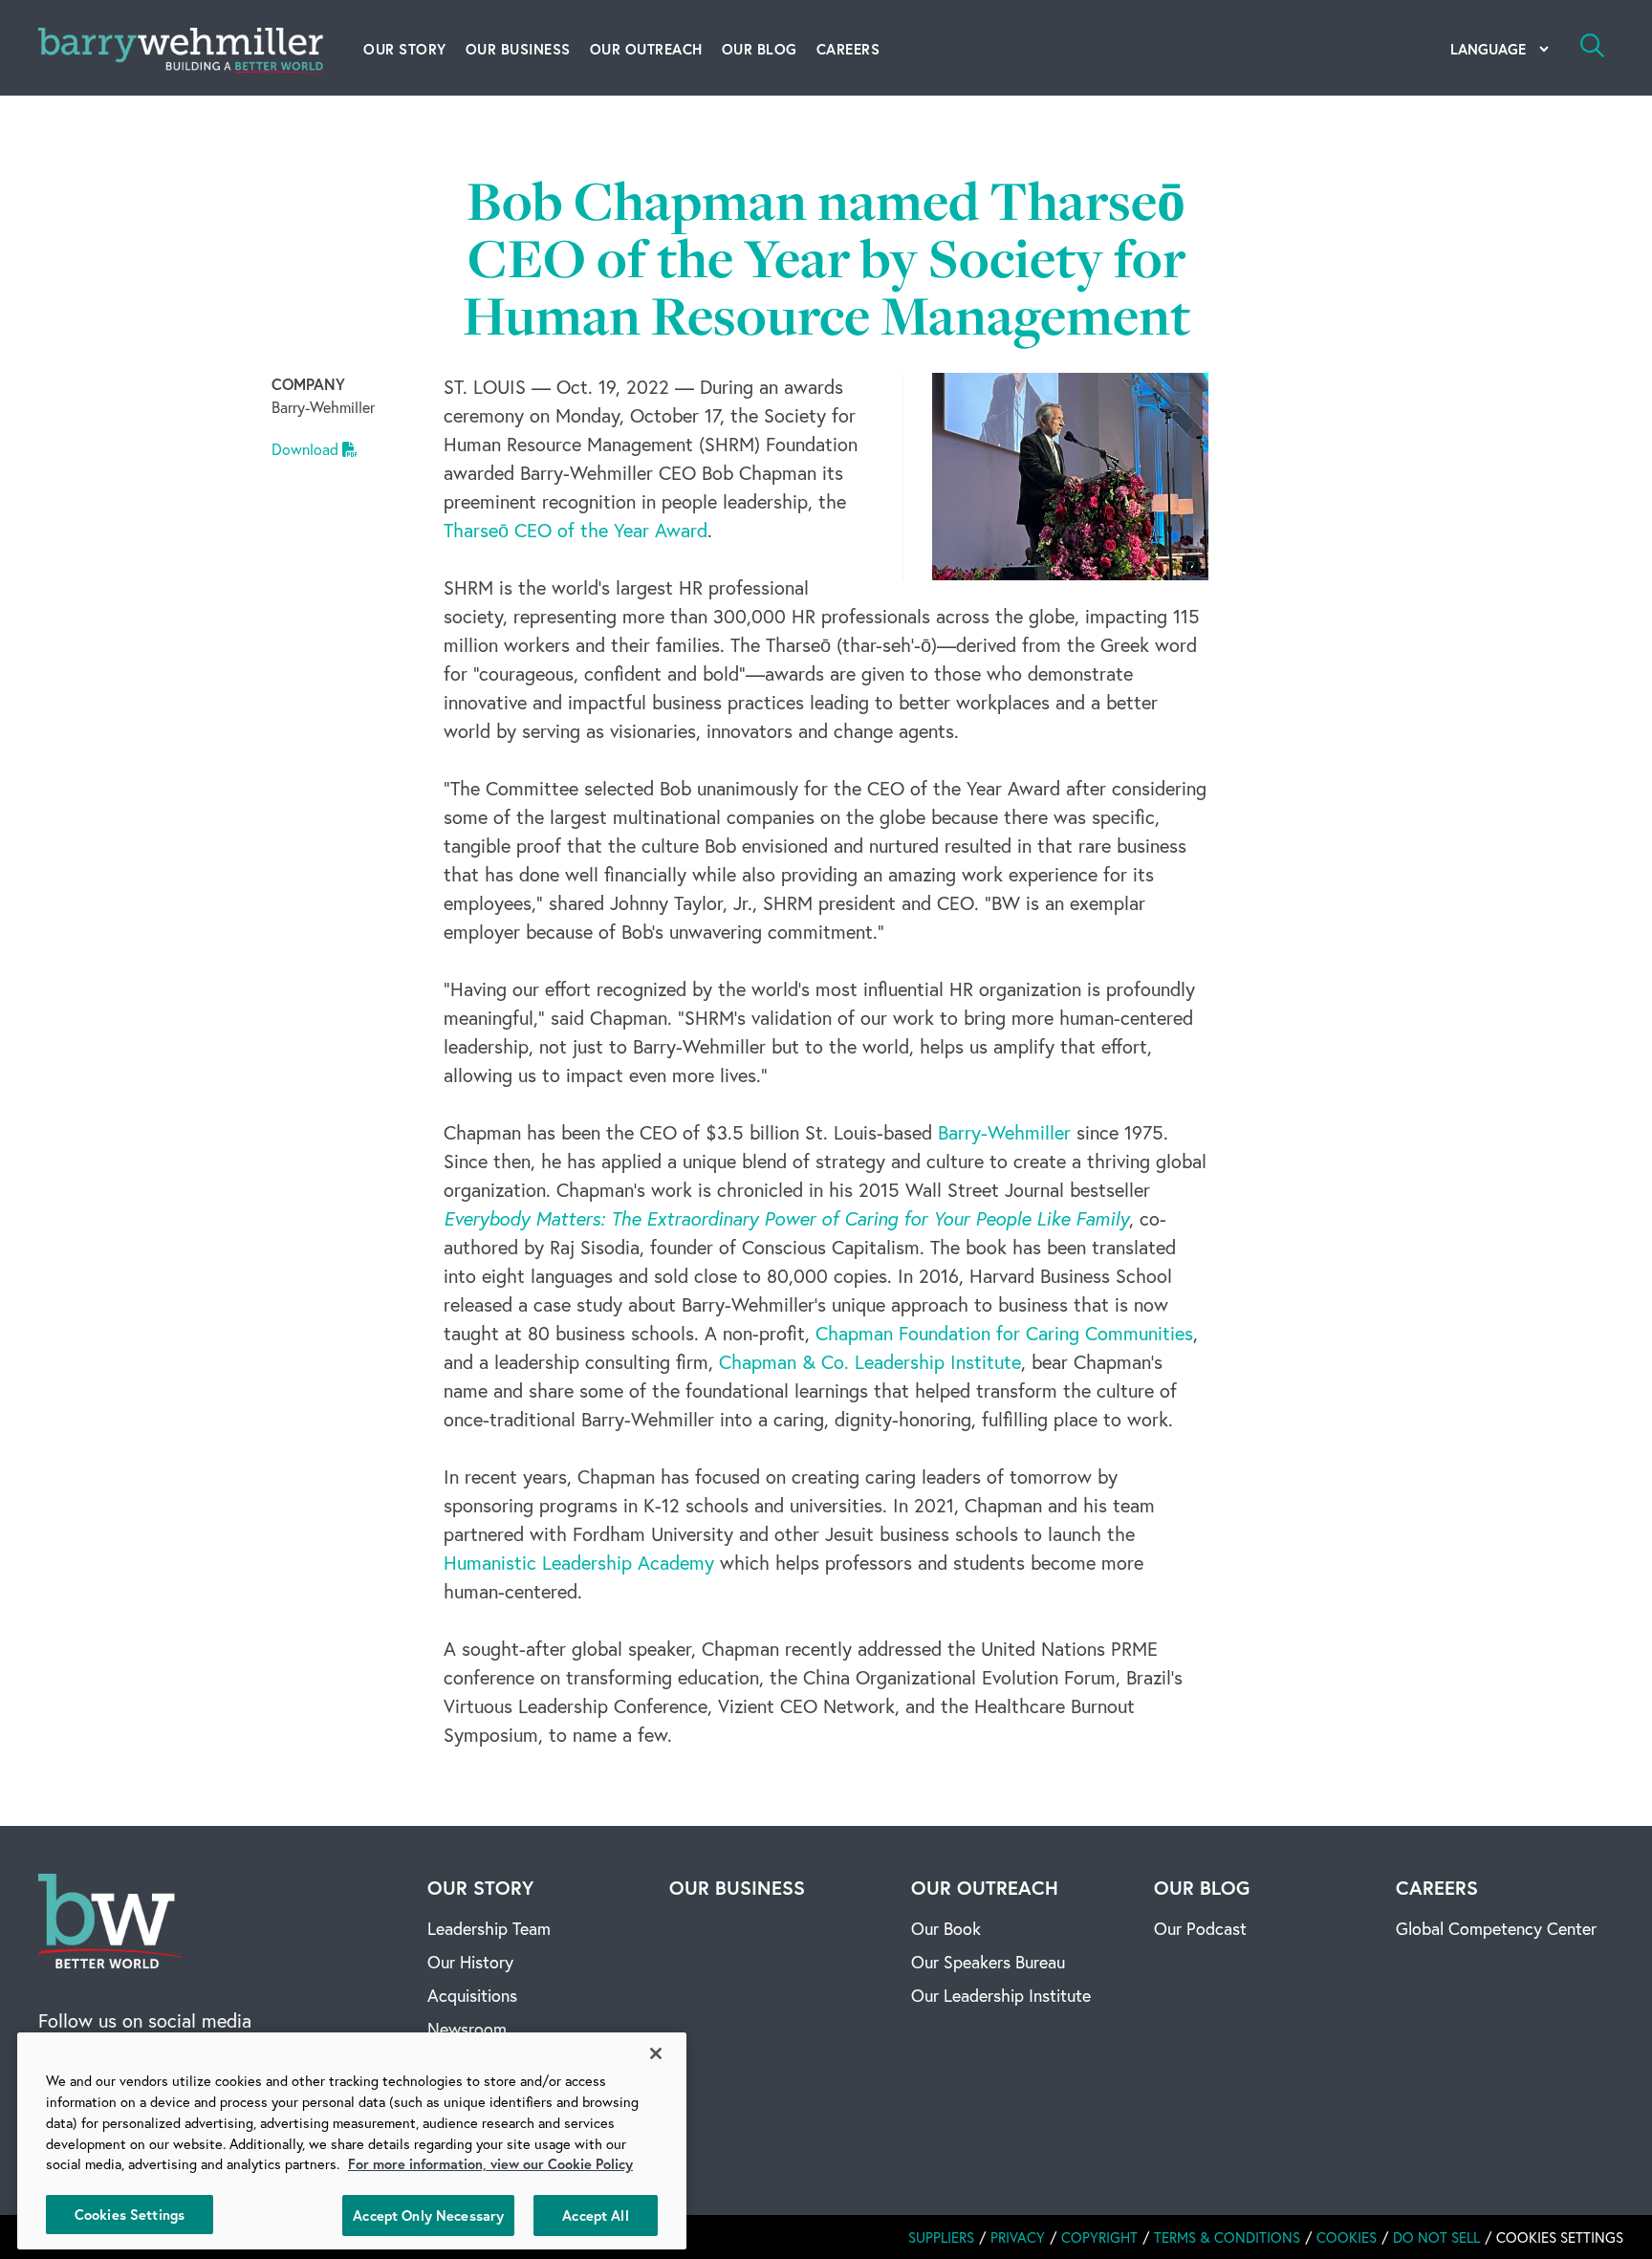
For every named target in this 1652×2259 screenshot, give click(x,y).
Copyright (1099, 2237)
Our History (470, 1962)
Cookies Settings (130, 2214)
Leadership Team (489, 1928)
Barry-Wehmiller (1004, 1132)
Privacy (1018, 2237)
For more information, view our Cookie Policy (490, 2164)
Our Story (405, 49)
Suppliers (941, 2237)
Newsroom (467, 2029)
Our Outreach (646, 49)
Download (307, 449)
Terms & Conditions (1227, 2237)
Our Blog (760, 49)
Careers (848, 49)
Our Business (518, 49)
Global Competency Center (1496, 1928)
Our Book (946, 1928)
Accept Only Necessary (428, 2215)
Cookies (1347, 2237)
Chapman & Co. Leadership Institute (870, 1362)
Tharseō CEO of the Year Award (576, 530)
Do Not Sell (1436, 2237)
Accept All (595, 2215)
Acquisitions (472, 1995)
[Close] (656, 2053)
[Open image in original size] (110, 1918)
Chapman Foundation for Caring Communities (1004, 1333)
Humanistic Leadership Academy (579, 1563)
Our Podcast (1200, 1928)
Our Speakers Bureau (988, 1962)
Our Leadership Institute (1001, 1995)
